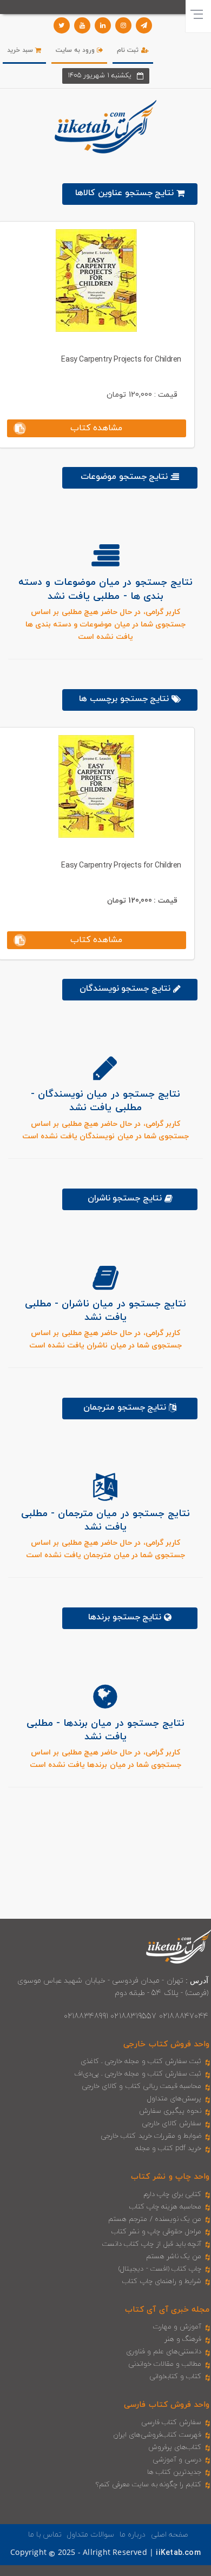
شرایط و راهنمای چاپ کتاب (162, 2281)
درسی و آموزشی (177, 2460)
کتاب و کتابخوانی (175, 2377)
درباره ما (133, 2535)
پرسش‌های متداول (174, 2099)
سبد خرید (21, 50)
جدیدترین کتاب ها (174, 2472)
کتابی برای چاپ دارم (173, 2194)
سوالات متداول (90, 2535)
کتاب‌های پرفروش (175, 2447)
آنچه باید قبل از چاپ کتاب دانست (152, 2244)
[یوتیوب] (82, 25)
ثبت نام (129, 50)
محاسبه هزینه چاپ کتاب (166, 2207)
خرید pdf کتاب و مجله (168, 2148)
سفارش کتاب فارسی (171, 2422)
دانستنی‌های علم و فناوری (164, 2352)
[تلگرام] (144, 25)
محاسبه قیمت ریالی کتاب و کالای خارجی (141, 2086)
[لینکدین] (103, 25)
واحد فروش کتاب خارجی (166, 2044)
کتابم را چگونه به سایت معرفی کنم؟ (149, 2485)
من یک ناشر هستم (174, 2257)
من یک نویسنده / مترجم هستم (155, 2219)
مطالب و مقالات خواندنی (165, 2364)
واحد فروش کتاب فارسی (167, 2405)
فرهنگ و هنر (183, 2339)
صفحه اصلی (170, 2535)
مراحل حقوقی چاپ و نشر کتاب (156, 2232)
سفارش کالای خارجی (172, 2124)
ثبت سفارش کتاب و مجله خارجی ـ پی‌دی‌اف (138, 2074)
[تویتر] (62, 25)
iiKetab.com (178, 2553)
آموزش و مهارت (177, 2327)
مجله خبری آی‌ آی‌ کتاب (167, 2310)
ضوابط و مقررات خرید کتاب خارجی (151, 2136)
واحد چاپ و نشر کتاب (170, 2177)
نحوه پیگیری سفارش (170, 2111)
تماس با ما (45, 2535)
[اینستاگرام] (123, 25)
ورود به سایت (77, 50)
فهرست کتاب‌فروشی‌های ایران (157, 2435)
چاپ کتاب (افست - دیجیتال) (160, 2269)
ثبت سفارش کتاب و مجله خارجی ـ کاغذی (141, 2061)
